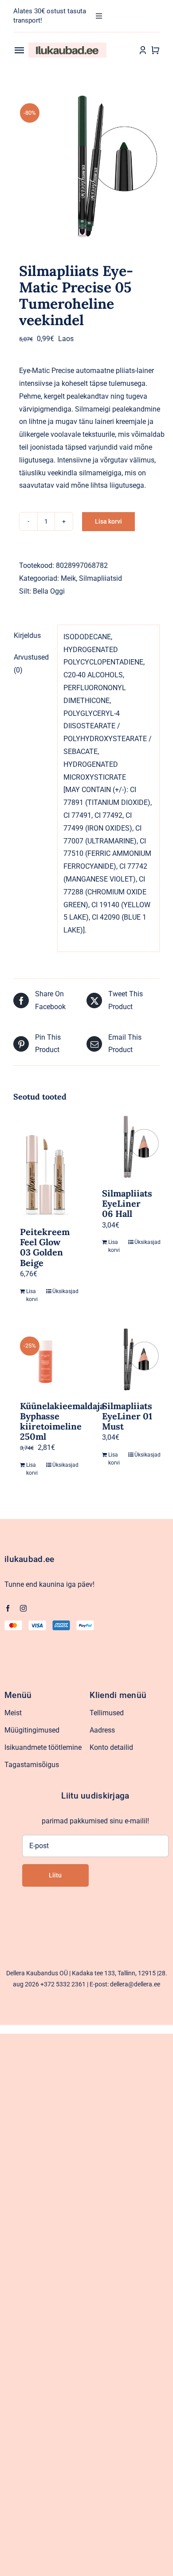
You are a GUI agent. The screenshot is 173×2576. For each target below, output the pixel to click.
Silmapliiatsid (100, 578)
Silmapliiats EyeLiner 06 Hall (127, 1203)
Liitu (55, 1875)
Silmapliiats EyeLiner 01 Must (127, 1416)
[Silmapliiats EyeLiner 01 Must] (128, 1360)
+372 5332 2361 (63, 1984)
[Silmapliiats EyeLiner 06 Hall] (128, 1147)
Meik (68, 578)
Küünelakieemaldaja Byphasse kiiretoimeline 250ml (62, 1421)
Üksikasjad (62, 1291)
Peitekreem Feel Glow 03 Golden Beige (45, 1247)
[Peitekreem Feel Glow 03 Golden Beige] (45, 1166)
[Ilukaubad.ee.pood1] (67, 46)
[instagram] (23, 1608)
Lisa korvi (108, 521)
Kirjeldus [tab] (27, 635)
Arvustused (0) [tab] (31, 664)
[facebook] (8, 1608)
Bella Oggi (49, 591)
